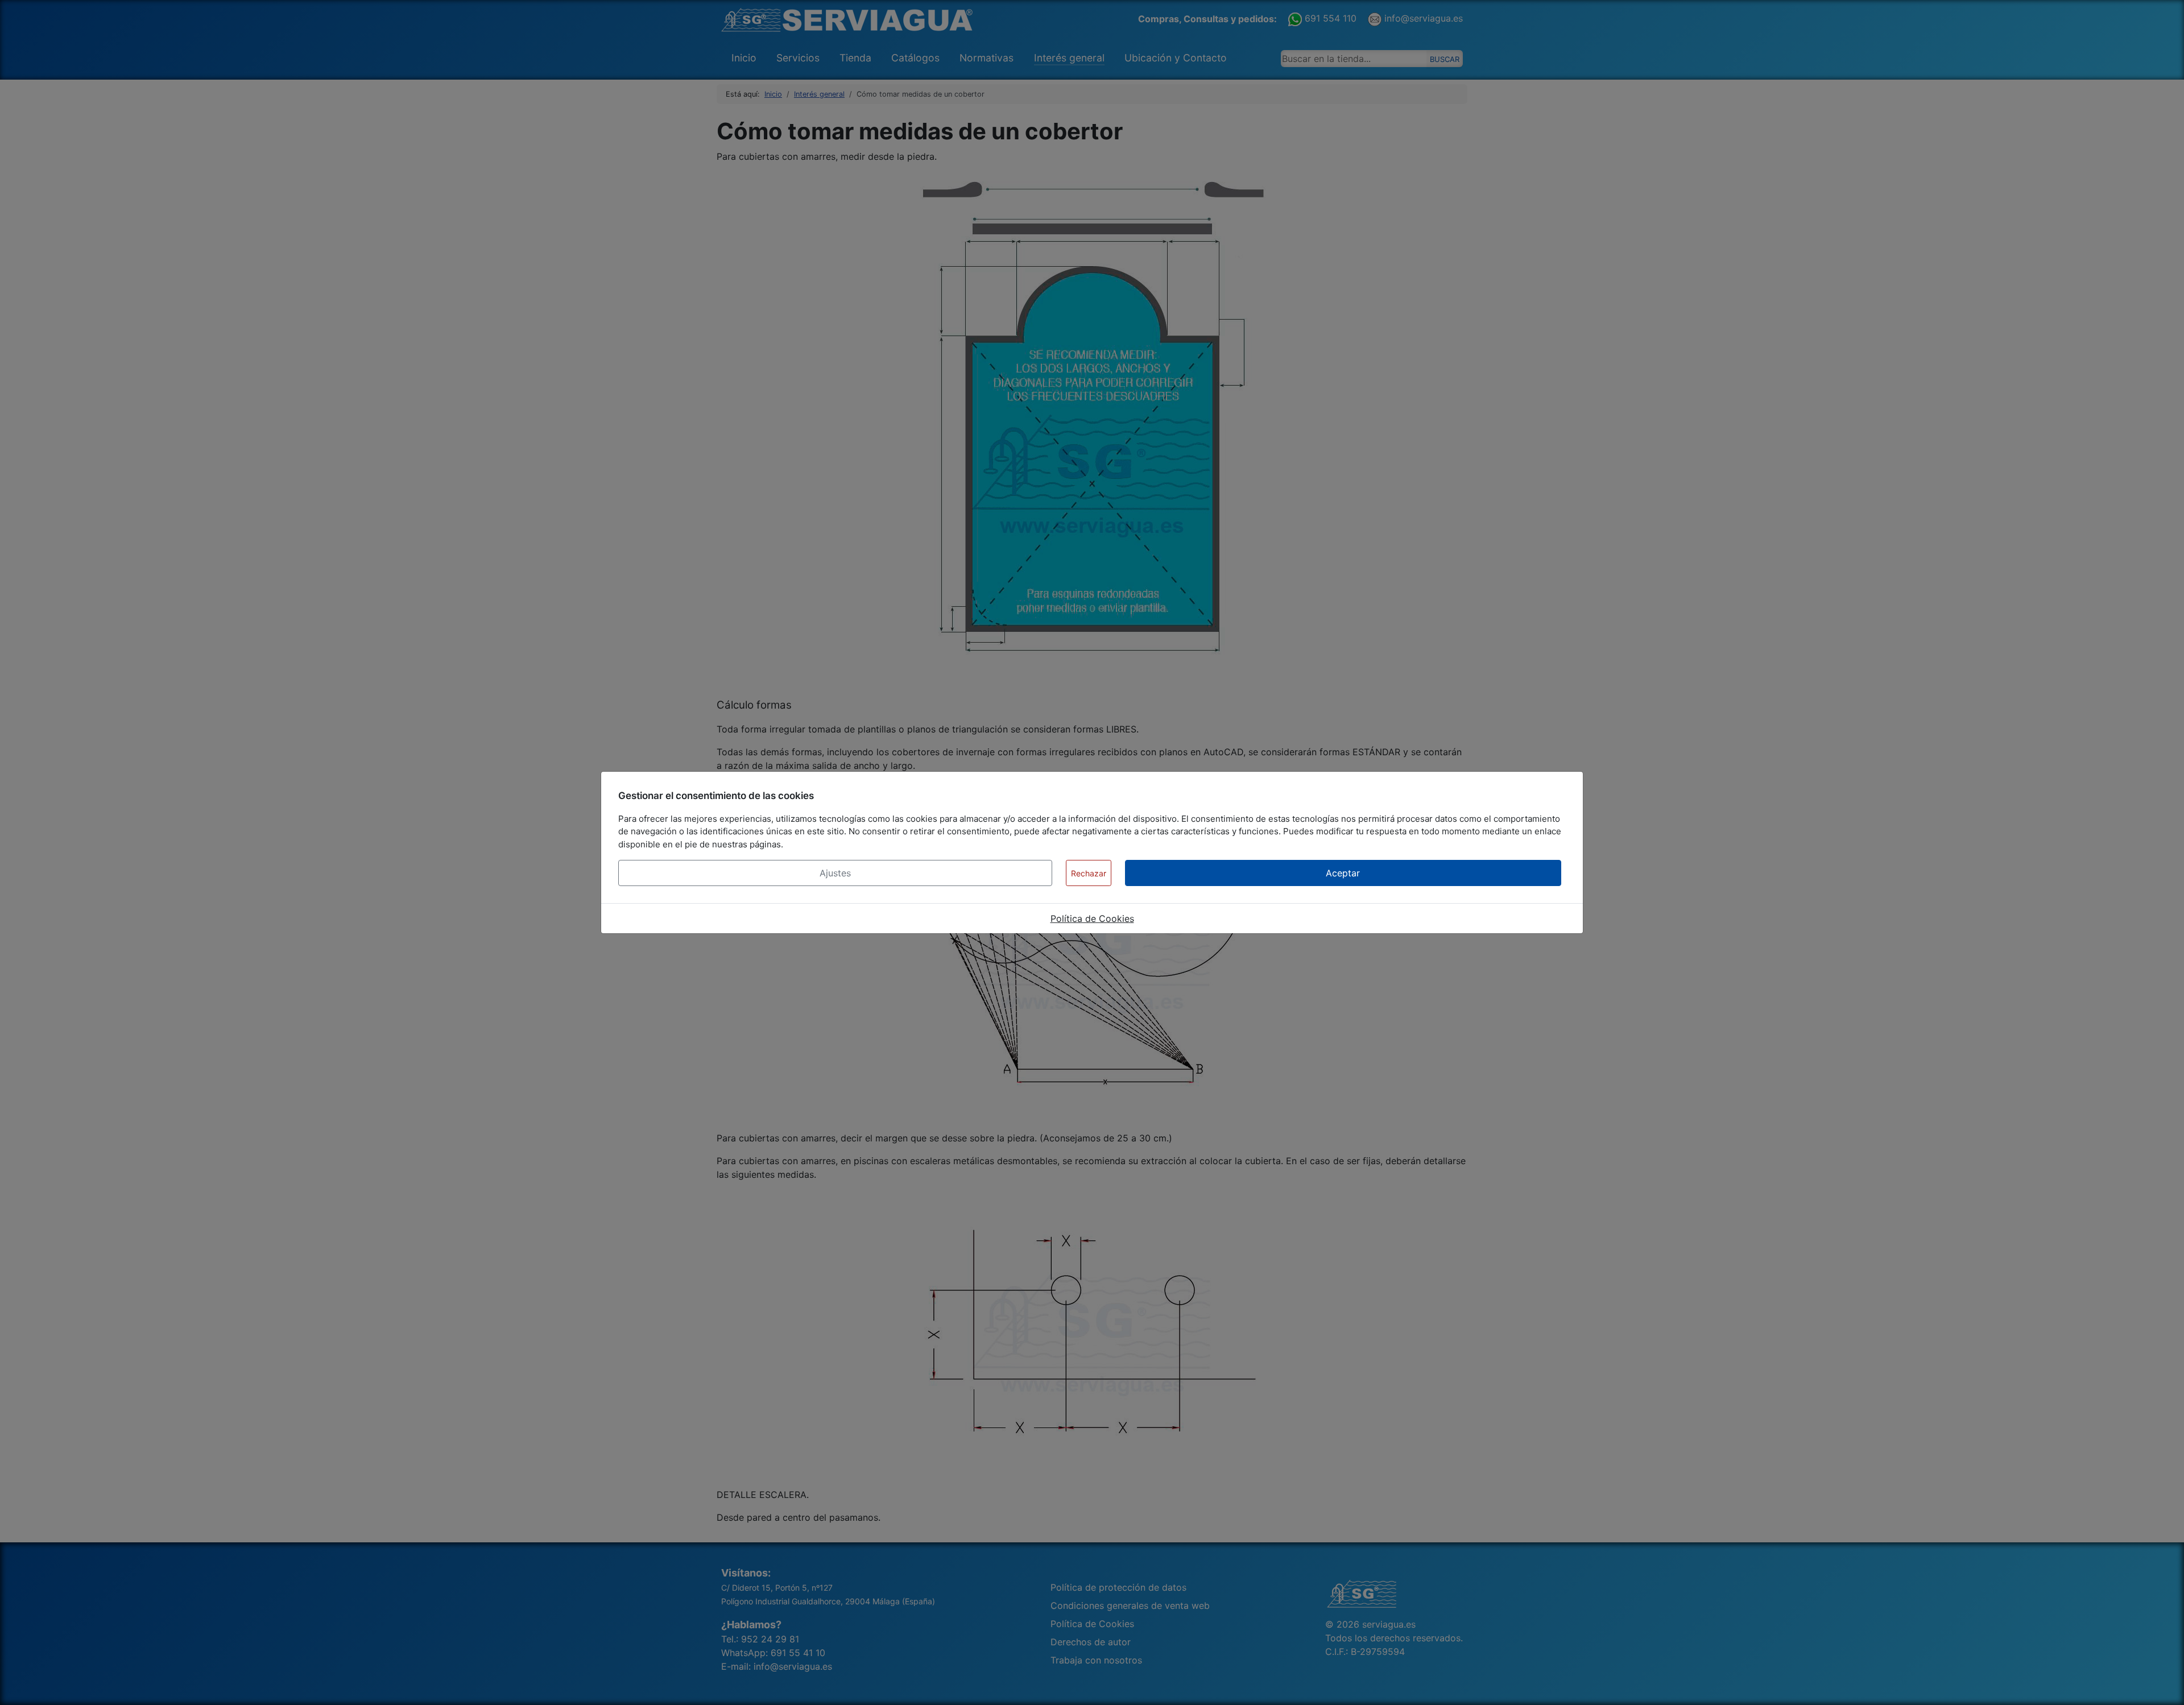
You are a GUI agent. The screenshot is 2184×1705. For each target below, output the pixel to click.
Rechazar (1089, 873)
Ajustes (835, 873)
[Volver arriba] (2164, 1684)
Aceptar (1343, 873)
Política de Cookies (1092, 918)
